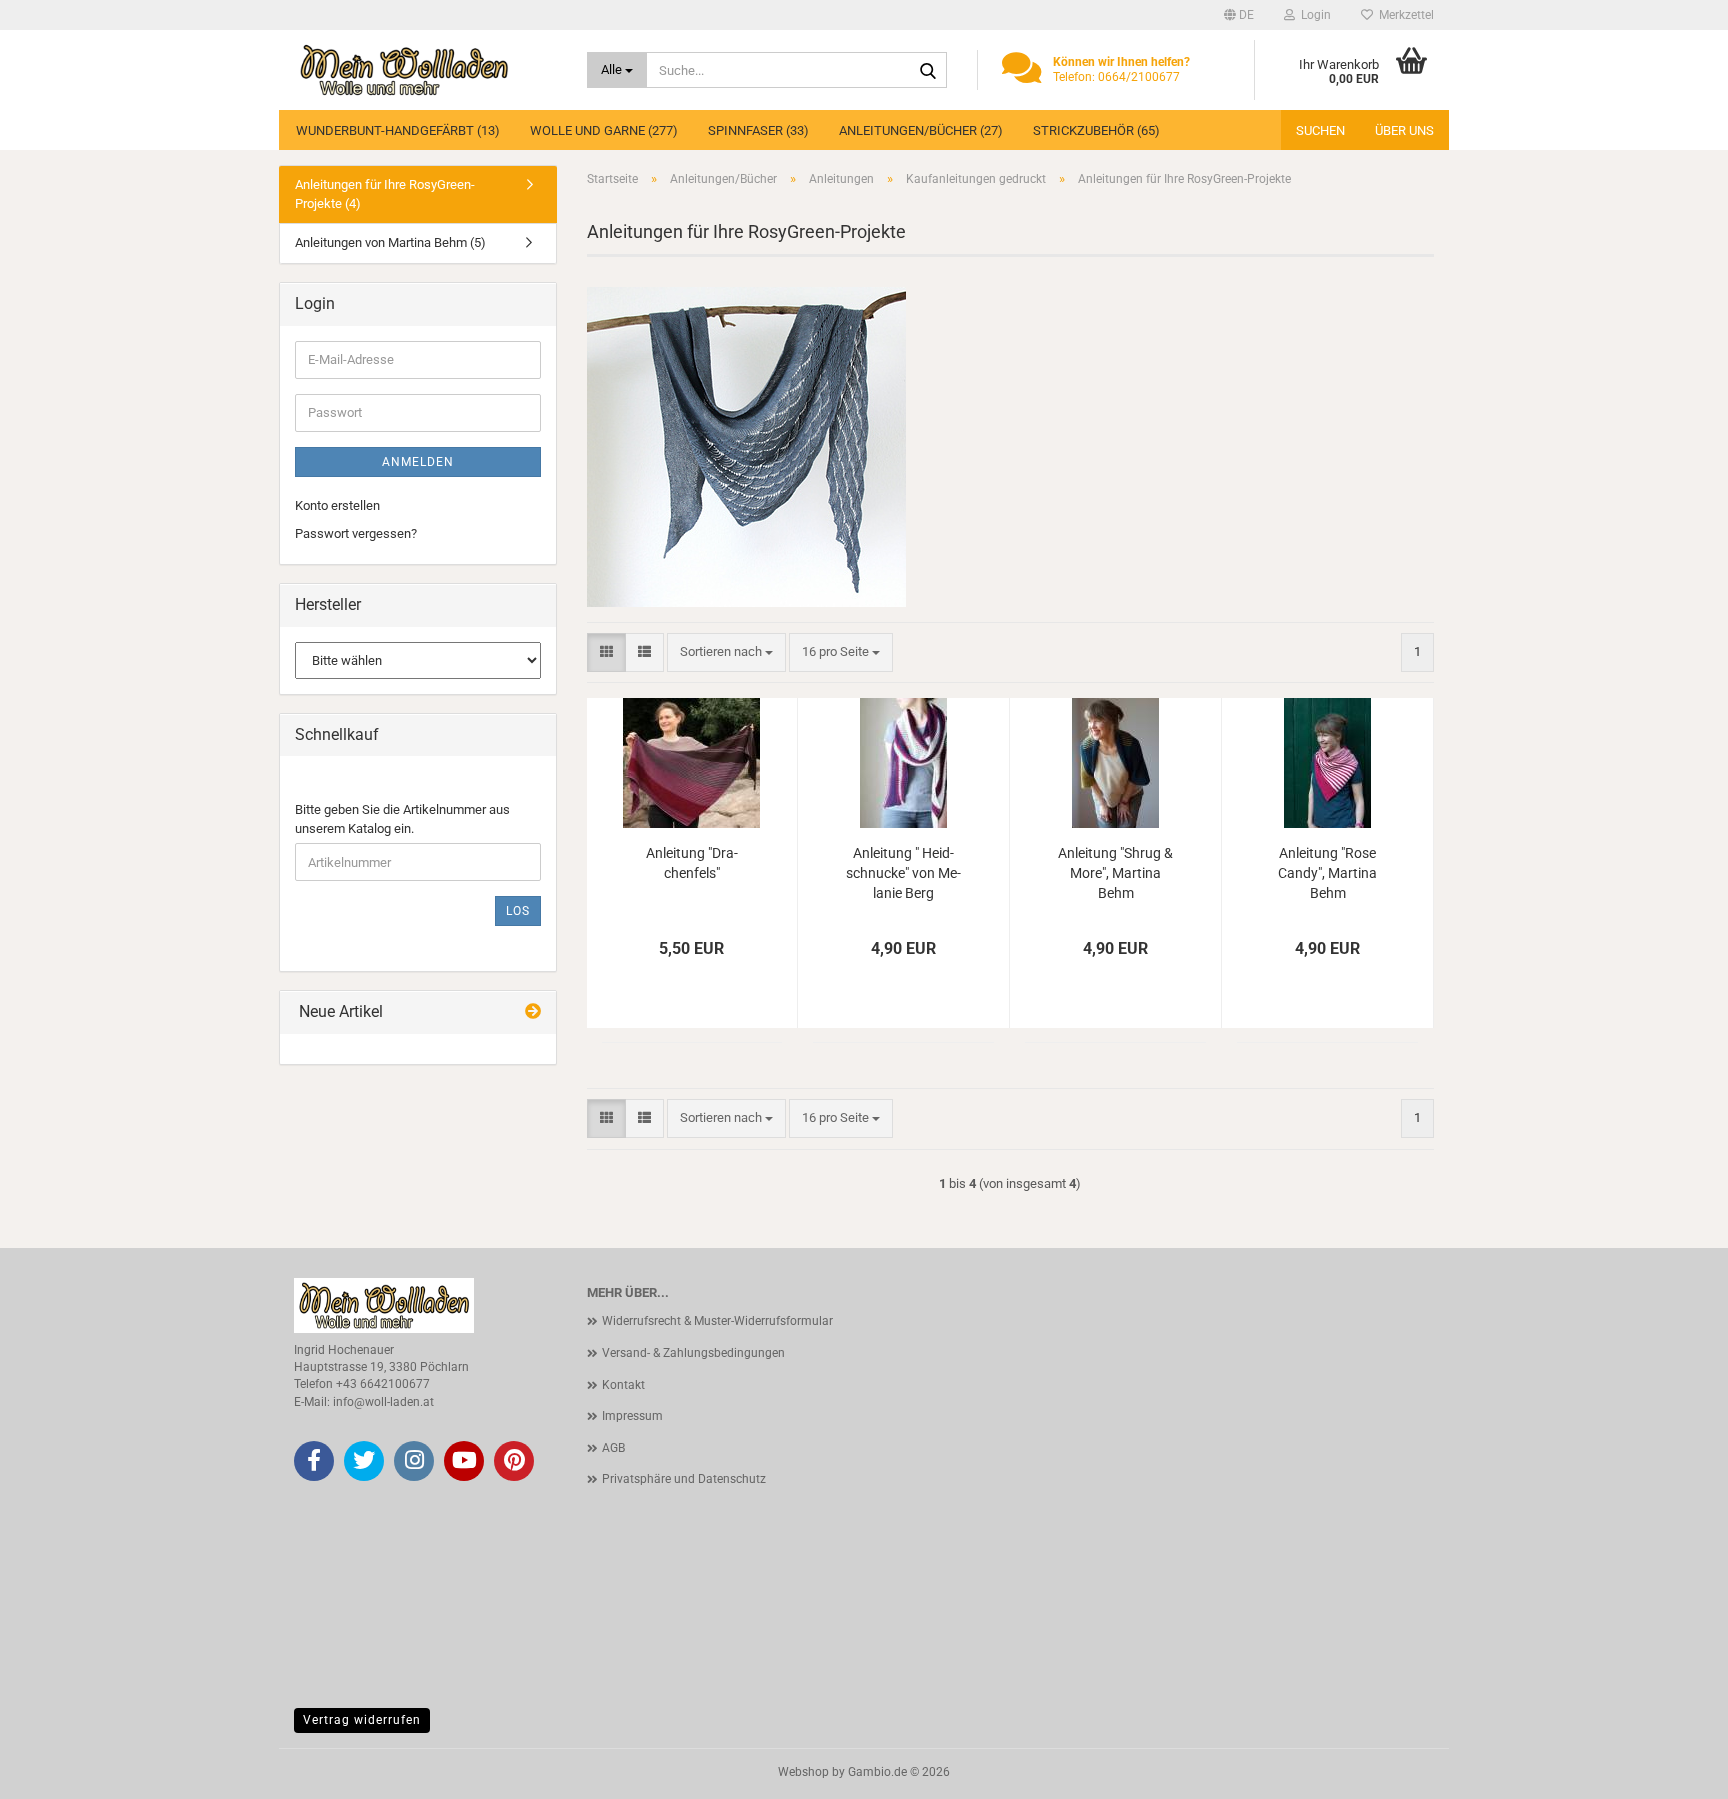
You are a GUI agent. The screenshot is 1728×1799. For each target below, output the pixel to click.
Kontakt (623, 1385)
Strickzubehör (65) (1096, 130)
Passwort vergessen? (356, 533)
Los (518, 911)
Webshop (803, 1772)
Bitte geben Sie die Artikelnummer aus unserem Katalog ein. (402, 819)
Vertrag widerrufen (362, 1720)
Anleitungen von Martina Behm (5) (390, 242)
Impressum (632, 1416)
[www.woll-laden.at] (425, 70)
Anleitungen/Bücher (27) (921, 130)
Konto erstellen (337, 505)
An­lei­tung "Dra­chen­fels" (692, 863)
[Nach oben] (1673, 1769)
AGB (613, 1448)
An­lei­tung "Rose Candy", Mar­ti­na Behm (1327, 873)
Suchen (1320, 130)
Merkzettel (1403, 15)
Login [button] (1313, 15)
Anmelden (418, 462)
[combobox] (726, 652)
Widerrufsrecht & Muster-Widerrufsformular (717, 1321)
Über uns (1404, 130)
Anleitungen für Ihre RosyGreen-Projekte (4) (385, 194)
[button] (1239, 15)
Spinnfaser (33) (758, 130)
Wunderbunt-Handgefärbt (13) (398, 130)
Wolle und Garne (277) (604, 130)
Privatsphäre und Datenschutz (684, 1479)
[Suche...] (928, 71)
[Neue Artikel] (533, 1012)
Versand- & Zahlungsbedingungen (693, 1353)
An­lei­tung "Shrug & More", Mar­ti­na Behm (1115, 873)
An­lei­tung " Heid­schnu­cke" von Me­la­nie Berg (903, 873)
